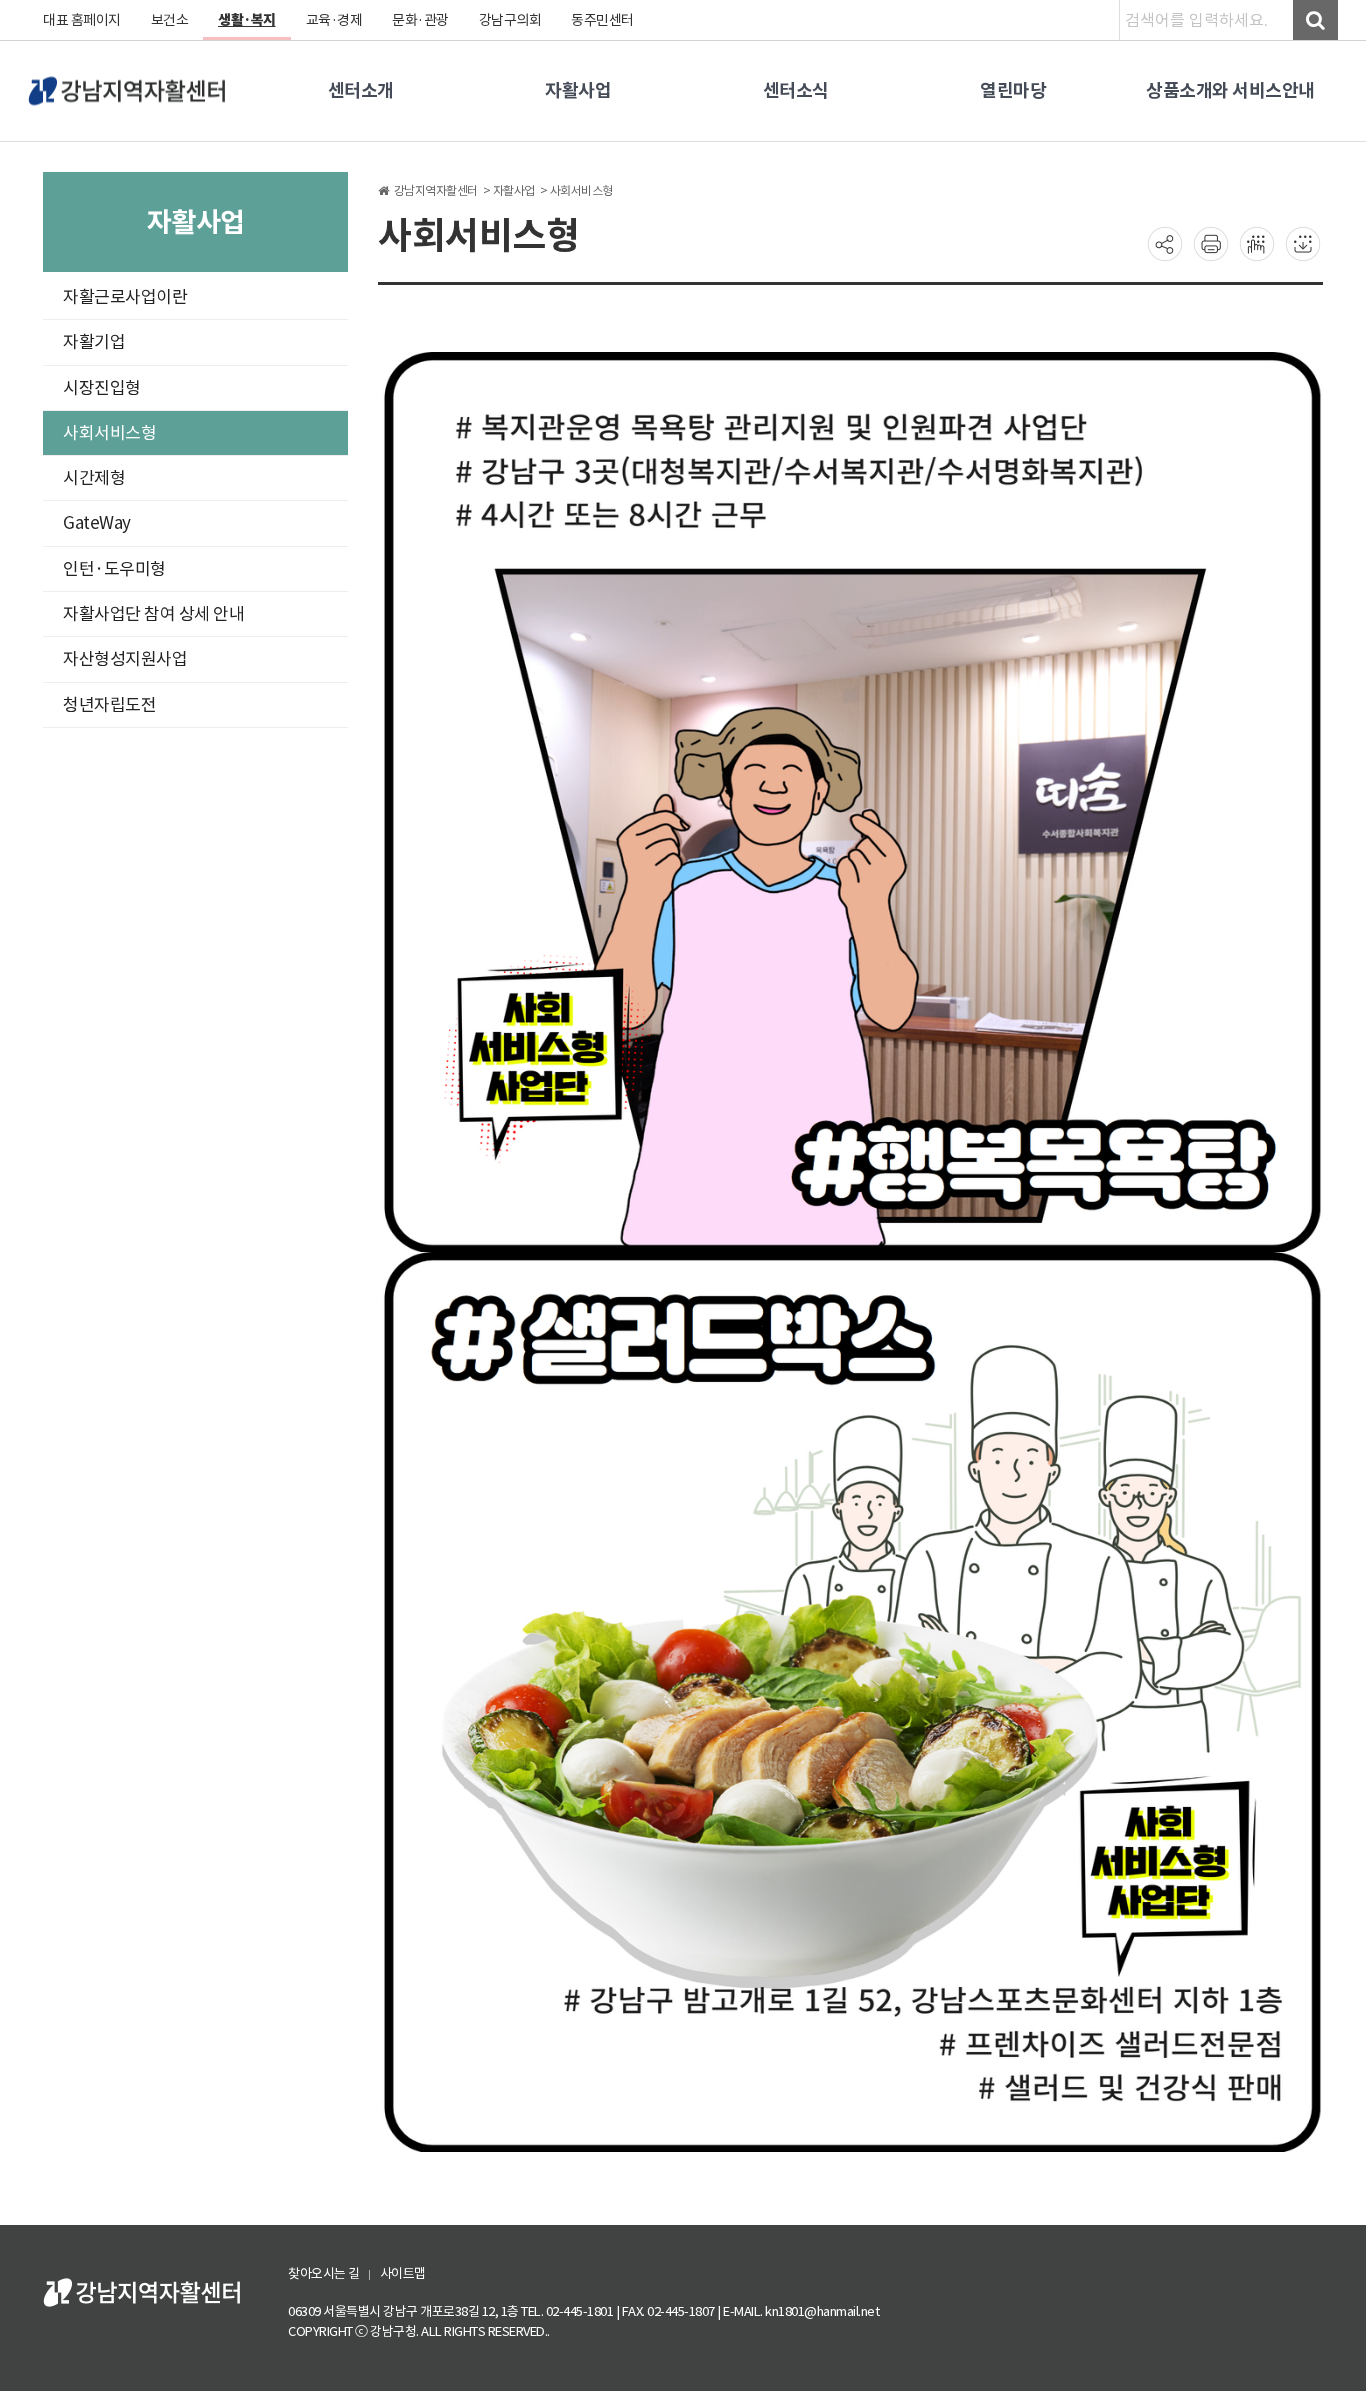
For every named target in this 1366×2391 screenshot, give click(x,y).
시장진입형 (102, 388)
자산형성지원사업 (125, 659)
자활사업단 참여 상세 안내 (153, 614)
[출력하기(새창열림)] (1211, 243)
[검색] (1315, 20)
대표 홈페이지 (82, 20)
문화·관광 (420, 20)
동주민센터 (602, 20)
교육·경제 (334, 20)
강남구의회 (510, 20)
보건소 (170, 20)
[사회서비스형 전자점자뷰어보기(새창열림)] (1257, 243)
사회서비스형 (109, 433)
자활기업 (94, 342)
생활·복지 (247, 20)
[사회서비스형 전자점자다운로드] (1303, 243)
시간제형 (94, 478)
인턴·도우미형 (114, 569)
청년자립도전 (109, 705)
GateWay (97, 523)
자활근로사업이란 (125, 297)
